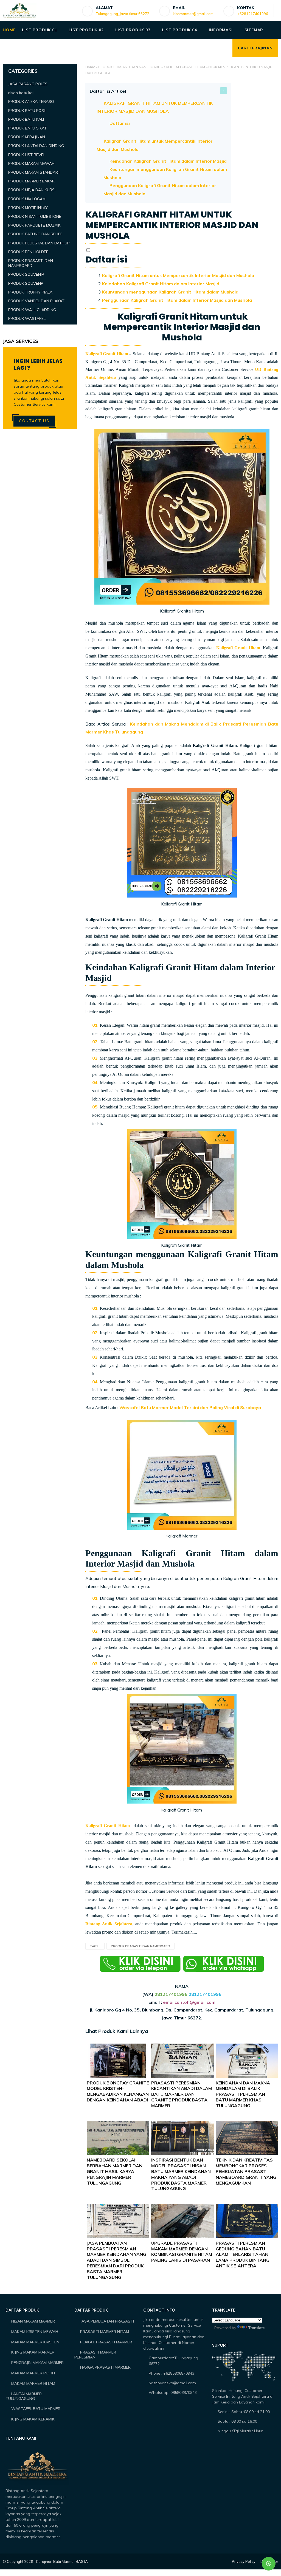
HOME (9, 30)
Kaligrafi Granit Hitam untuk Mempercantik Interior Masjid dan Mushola (178, 275)
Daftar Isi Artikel (108, 91)
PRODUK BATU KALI (26, 119)
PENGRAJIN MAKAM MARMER (37, 2363)
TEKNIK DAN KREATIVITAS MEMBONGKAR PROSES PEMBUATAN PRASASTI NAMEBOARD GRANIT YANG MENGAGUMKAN (246, 2171)
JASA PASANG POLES (28, 84)
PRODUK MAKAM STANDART (34, 172)
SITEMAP (254, 30)
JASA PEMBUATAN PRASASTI (107, 2321)
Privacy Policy (244, 2561)
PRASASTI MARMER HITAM (105, 2332)
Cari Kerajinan (255, 48)
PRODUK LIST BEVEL (27, 155)
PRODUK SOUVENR (26, 283)
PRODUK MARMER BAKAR (31, 181)
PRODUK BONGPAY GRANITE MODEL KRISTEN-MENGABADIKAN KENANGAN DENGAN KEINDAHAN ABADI (118, 2091)
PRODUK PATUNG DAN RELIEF (35, 234)
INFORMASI (221, 30)
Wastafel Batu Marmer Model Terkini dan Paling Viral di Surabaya (190, 1407)
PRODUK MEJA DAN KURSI (32, 190)
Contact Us (34, 421)
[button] (88, 250)
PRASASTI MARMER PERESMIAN (95, 2355)
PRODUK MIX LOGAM (27, 199)
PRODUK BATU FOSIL (27, 111)
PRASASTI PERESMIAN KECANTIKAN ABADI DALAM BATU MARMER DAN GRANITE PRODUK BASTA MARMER (182, 2094)
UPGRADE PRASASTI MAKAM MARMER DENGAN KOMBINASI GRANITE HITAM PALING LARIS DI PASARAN (182, 2251)
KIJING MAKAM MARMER (33, 2352)
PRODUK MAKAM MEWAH (31, 163)
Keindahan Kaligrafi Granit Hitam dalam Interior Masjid (168, 161)
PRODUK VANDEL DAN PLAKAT (36, 301)
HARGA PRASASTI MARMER (105, 2367)
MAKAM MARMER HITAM (33, 2383)
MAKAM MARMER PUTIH (33, 2373)
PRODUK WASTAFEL (27, 318)
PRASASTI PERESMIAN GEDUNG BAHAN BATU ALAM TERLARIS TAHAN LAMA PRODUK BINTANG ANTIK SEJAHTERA (243, 2254)
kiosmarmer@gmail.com (193, 14)
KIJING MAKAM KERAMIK (33, 2419)
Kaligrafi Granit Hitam (107, 354)
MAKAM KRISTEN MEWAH (35, 2332)
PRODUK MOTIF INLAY (28, 208)
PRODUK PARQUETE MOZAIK (34, 225)
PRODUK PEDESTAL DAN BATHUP (39, 243)
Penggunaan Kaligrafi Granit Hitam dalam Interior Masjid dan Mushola (177, 300)
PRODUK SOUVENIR (26, 274)
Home (90, 67)
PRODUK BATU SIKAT (27, 128)
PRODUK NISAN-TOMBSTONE (35, 216)
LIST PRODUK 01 (39, 30)
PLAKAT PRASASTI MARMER (106, 2342)
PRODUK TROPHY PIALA (30, 292)
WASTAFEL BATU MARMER (36, 2409)
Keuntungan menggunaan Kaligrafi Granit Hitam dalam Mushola (170, 292)
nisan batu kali (21, 93)
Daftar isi (120, 123)
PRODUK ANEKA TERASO (31, 101)
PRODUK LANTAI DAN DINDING (36, 146)
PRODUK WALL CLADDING (32, 310)
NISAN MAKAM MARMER (33, 2321)
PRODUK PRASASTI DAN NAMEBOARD (129, 67)
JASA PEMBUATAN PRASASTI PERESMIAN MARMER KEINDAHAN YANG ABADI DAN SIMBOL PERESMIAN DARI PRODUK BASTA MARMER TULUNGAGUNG (116, 2260)
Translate (256, 2328)
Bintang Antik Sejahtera (109, 1924)
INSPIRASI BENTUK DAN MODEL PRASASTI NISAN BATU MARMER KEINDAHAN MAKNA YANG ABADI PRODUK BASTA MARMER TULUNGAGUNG (181, 2174)
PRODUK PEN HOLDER (28, 252)
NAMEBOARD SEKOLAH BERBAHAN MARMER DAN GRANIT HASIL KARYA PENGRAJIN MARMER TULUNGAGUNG (115, 2171)
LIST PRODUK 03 (133, 30)
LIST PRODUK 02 (86, 30)
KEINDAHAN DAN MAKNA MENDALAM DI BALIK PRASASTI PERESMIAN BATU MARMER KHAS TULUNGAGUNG (243, 2094)
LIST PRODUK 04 (179, 30)
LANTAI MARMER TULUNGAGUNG (24, 2396)
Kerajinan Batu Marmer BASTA (62, 2561)
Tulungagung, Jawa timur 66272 (123, 14)
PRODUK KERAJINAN (27, 137)
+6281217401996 (253, 14)
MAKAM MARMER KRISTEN (35, 2342)
